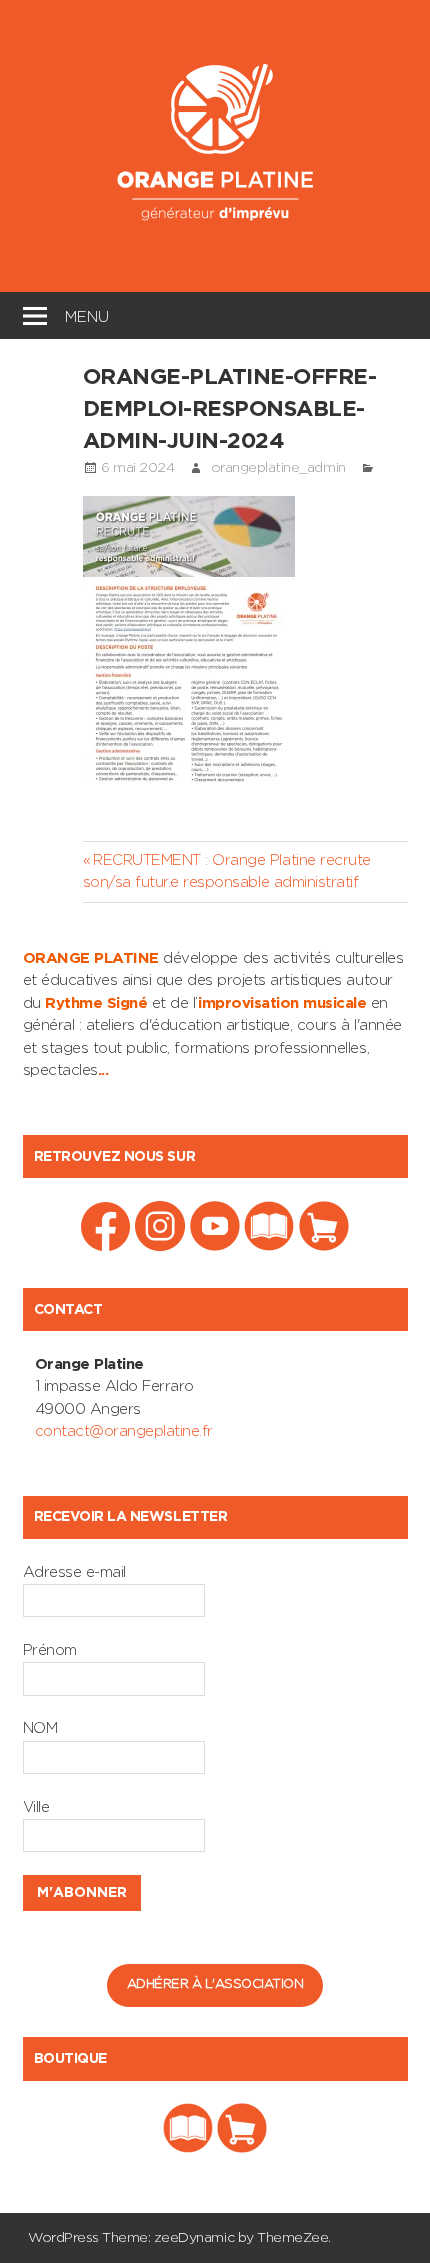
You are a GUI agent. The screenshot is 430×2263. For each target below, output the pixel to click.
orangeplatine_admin (278, 468)
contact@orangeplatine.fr (124, 1431)
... (103, 1070)
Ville (36, 1807)
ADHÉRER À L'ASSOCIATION (215, 1984)
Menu (87, 314)
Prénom (50, 1650)
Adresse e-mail (74, 1572)
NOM (40, 1728)
